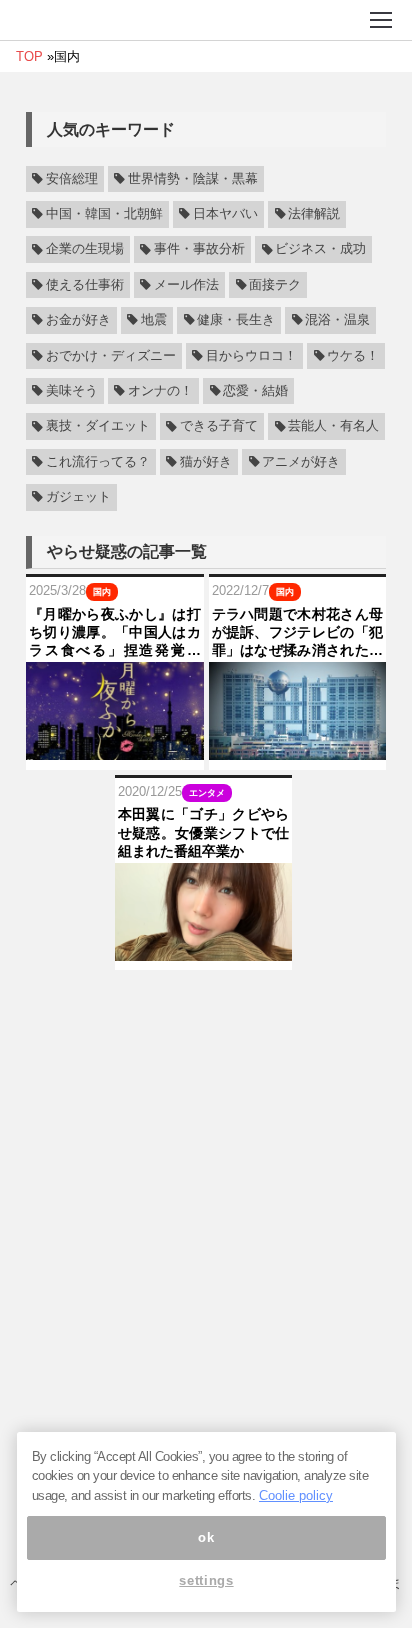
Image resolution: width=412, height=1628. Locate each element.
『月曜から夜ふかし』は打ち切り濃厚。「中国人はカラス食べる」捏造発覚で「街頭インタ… (115, 633)
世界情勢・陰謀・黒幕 (193, 179)
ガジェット (78, 497)
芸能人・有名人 (333, 427)
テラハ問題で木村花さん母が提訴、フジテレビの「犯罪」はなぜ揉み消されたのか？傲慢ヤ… (298, 633)
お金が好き (78, 320)
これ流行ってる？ (98, 462)
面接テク (275, 285)
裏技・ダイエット (98, 427)
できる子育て (219, 427)
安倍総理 (72, 179)
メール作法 (186, 285)
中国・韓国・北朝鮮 (104, 214)
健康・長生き (236, 320)
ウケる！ (353, 356)
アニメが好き (301, 462)
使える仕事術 (85, 285)
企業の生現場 (85, 250)
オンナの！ (160, 391)
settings (206, 1580)
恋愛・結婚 (255, 391)
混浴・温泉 (337, 320)
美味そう (72, 391)
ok (206, 1537)
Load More (206, 1001)
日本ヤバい (225, 214)
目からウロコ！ (251, 356)
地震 (154, 320)
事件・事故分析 (199, 250)
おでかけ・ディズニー (111, 356)
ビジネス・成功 (320, 250)
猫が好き (206, 462)
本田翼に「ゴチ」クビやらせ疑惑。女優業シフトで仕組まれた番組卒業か (204, 832)
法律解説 (314, 214)
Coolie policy (296, 1495)
